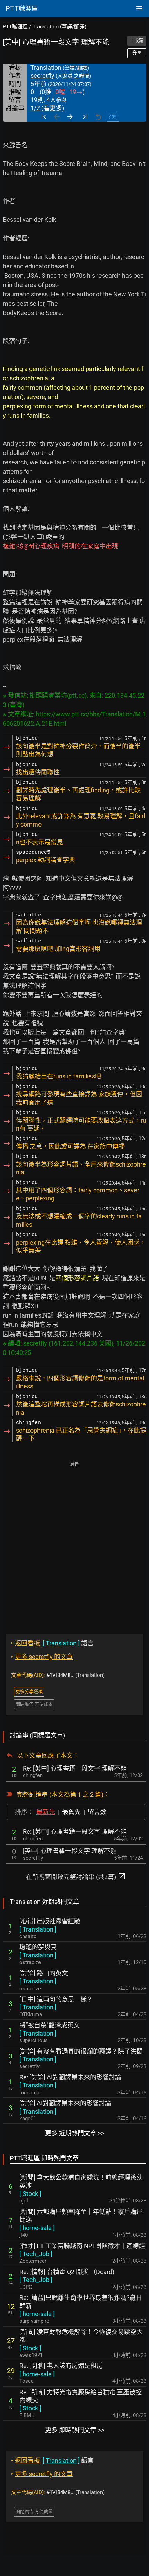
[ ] (38, 1929)
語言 (52, 1643)
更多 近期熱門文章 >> (74, 2133)
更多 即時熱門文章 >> (74, 2430)
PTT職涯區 (15, 27)
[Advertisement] (74, 1543)
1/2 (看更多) (47, 108)
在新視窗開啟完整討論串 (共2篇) (76, 1876)
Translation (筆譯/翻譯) (59, 27)
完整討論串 (32, 1795)
